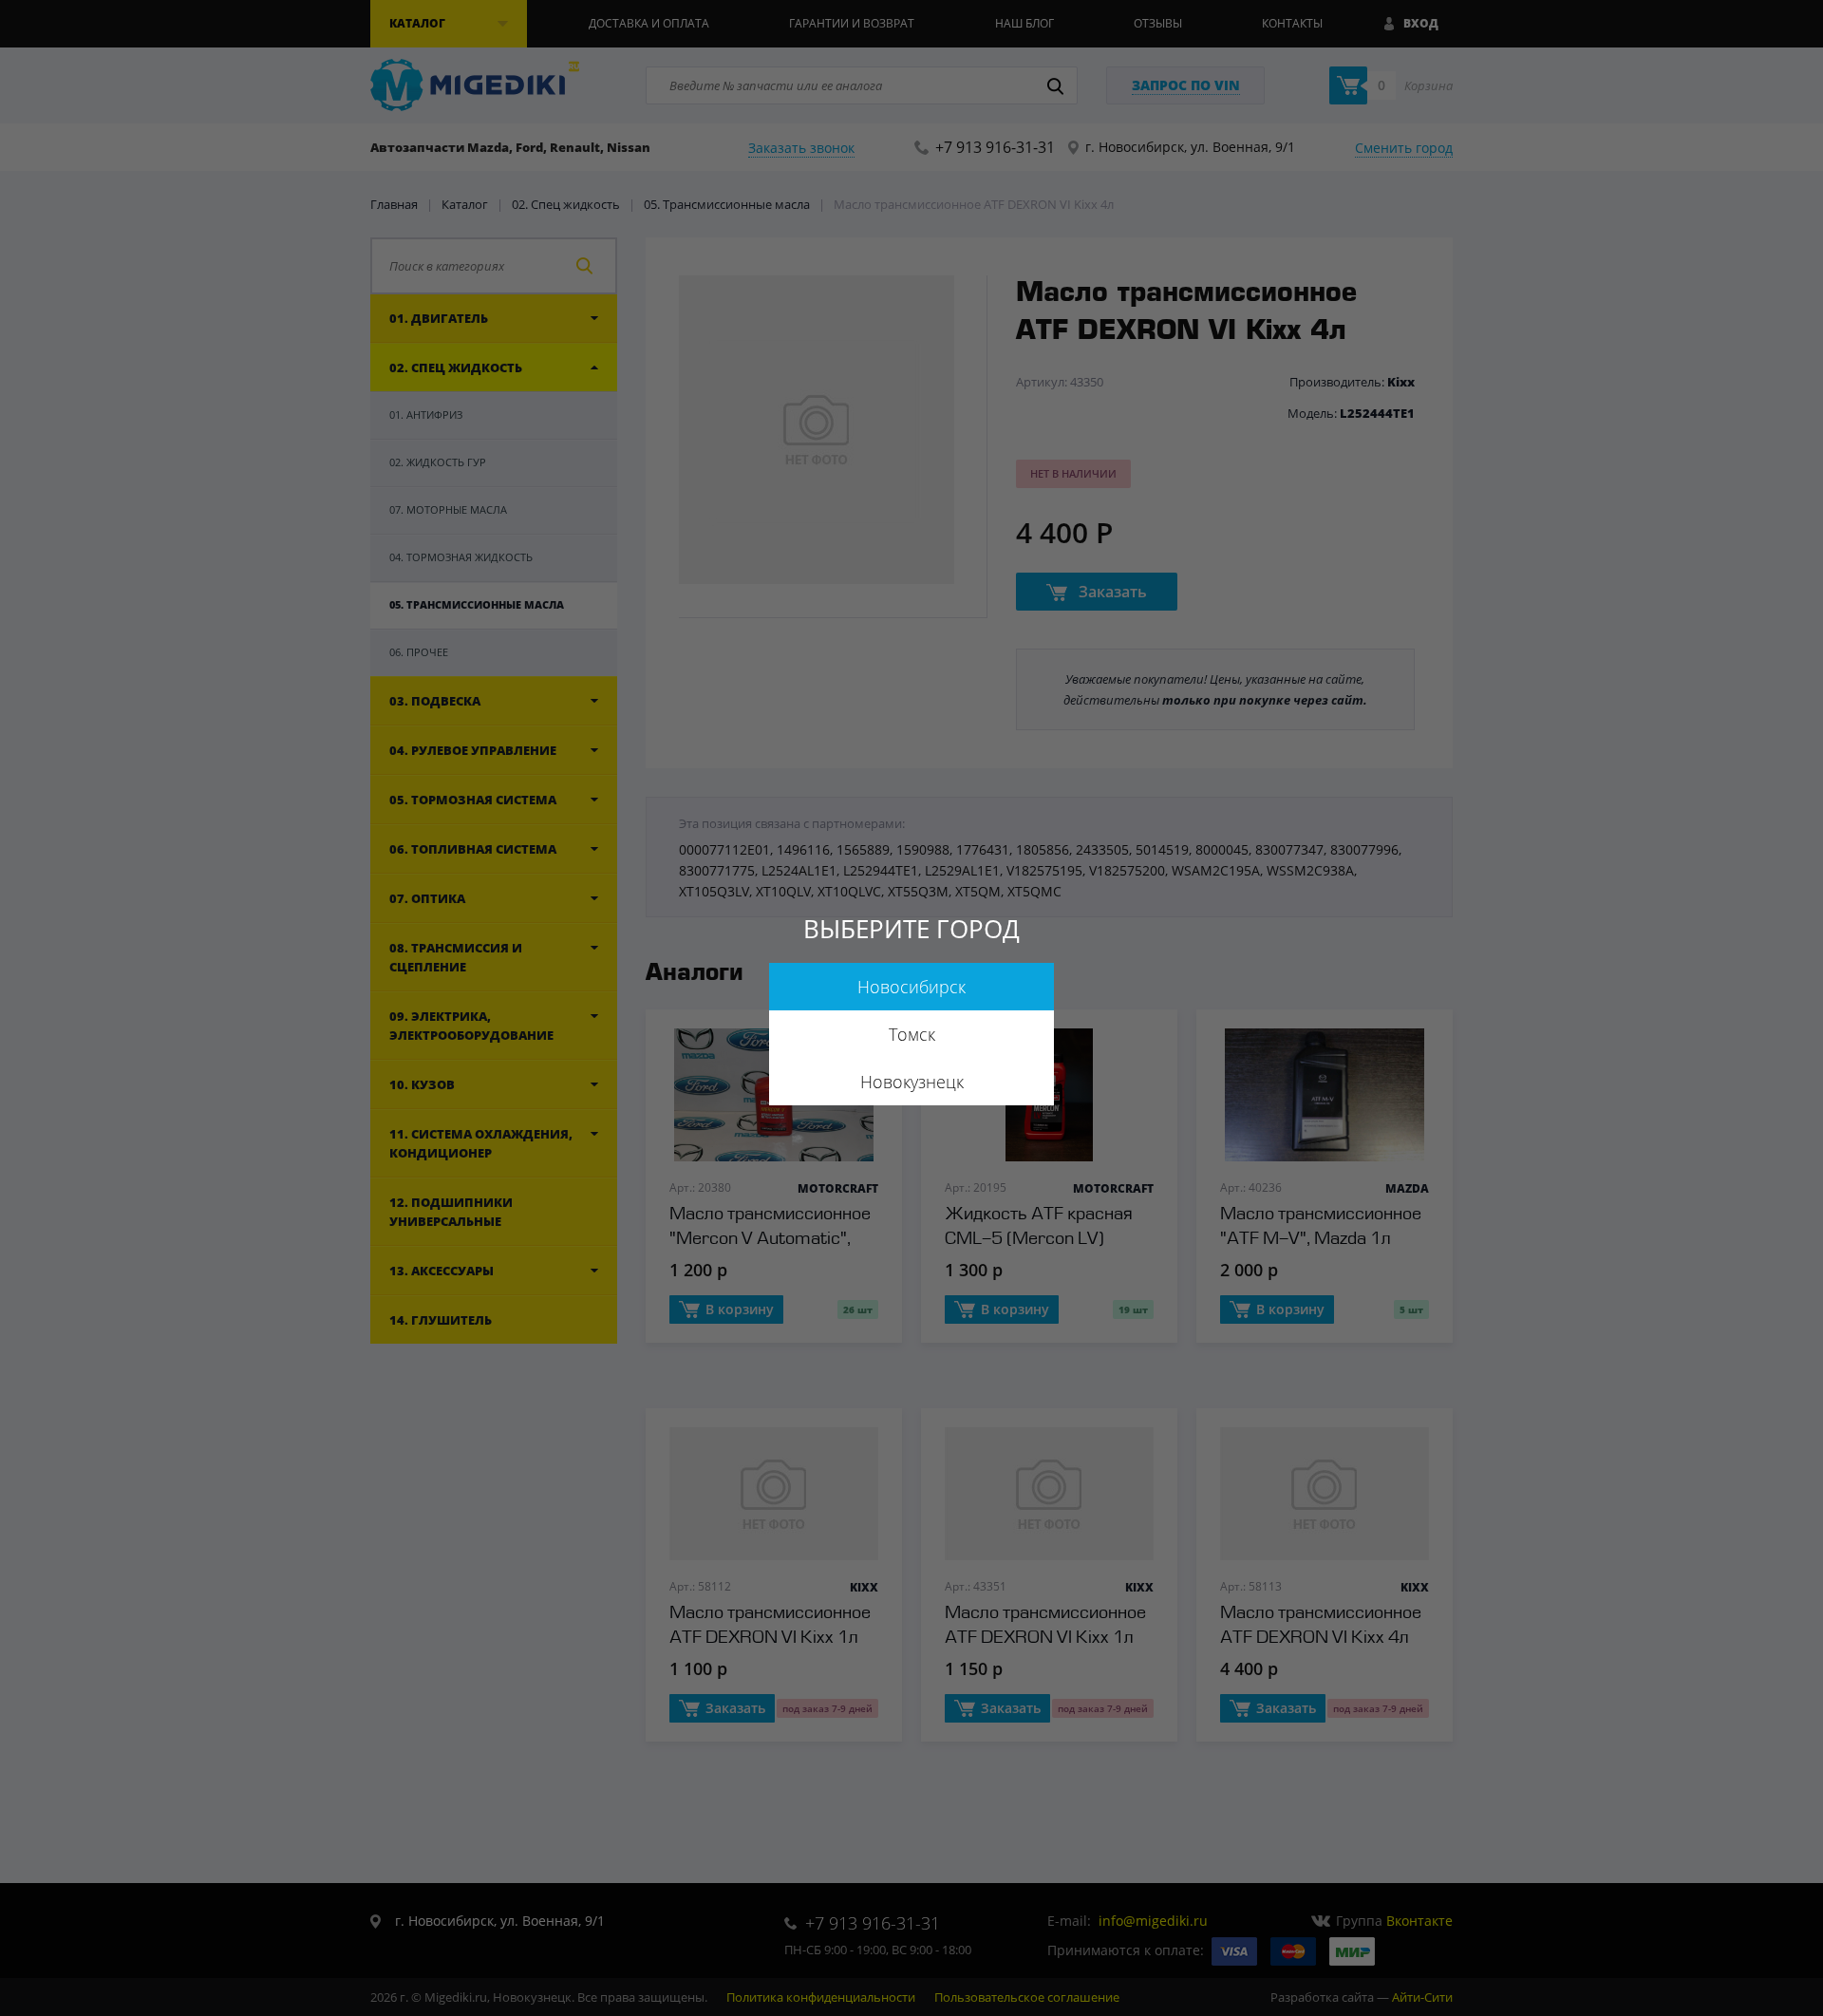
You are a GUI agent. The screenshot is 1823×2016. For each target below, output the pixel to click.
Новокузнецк (912, 1082)
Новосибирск (911, 987)
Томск (912, 1034)
